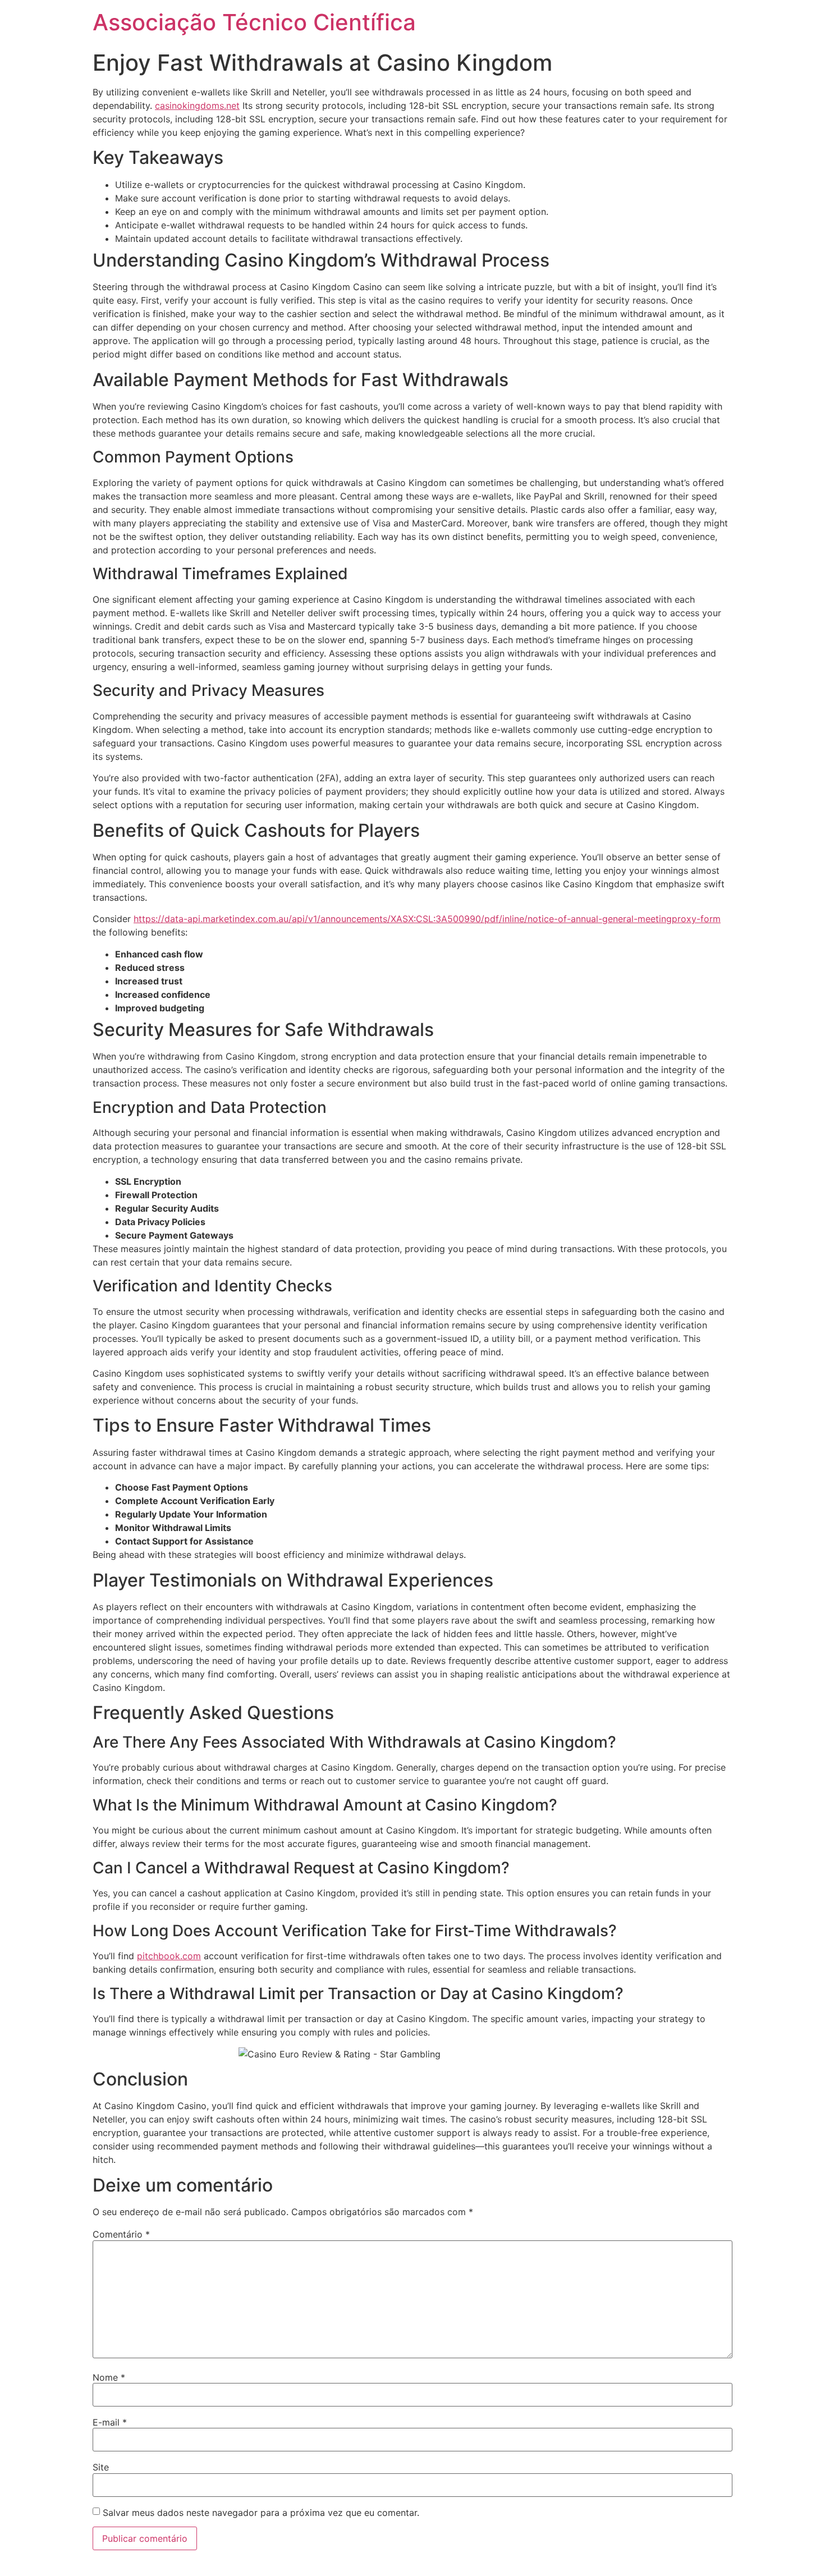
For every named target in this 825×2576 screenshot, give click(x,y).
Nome (109, 2377)
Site (101, 2467)
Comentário (121, 2234)
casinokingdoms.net (197, 106)
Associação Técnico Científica (254, 22)
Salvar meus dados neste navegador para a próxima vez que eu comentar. (261, 2513)
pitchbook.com (169, 1956)
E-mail (110, 2422)
